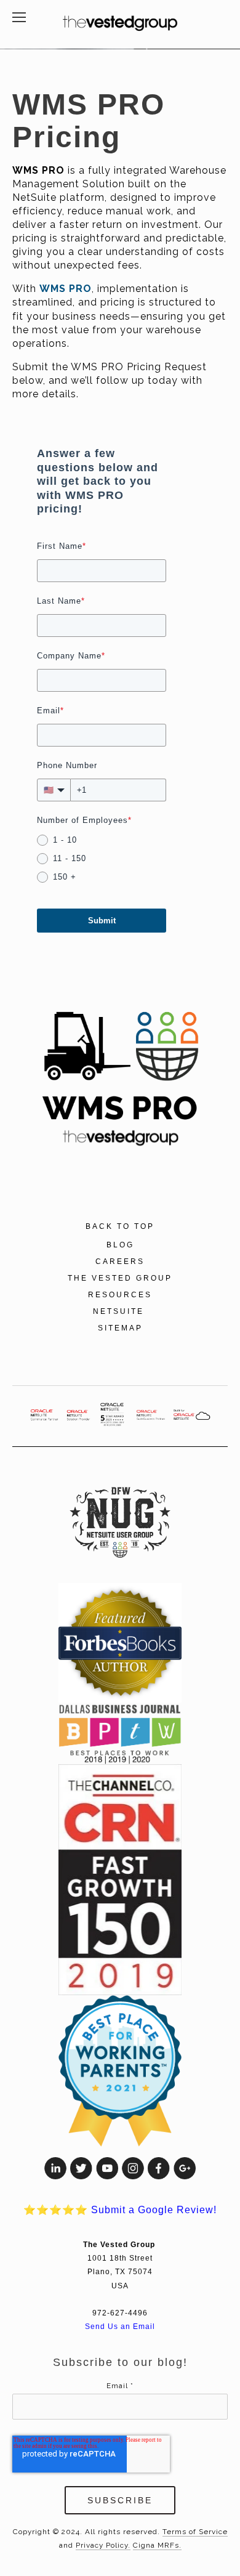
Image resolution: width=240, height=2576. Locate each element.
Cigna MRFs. (157, 2545)
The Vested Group (120, 1278)
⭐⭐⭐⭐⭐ (120, 2210)
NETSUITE (120, 1311)
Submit (102, 921)
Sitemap (120, 1328)
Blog (120, 1245)
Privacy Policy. (103, 2545)
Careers (120, 1262)
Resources (120, 1295)
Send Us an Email (120, 2326)
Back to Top (120, 1226)
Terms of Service (195, 2532)
